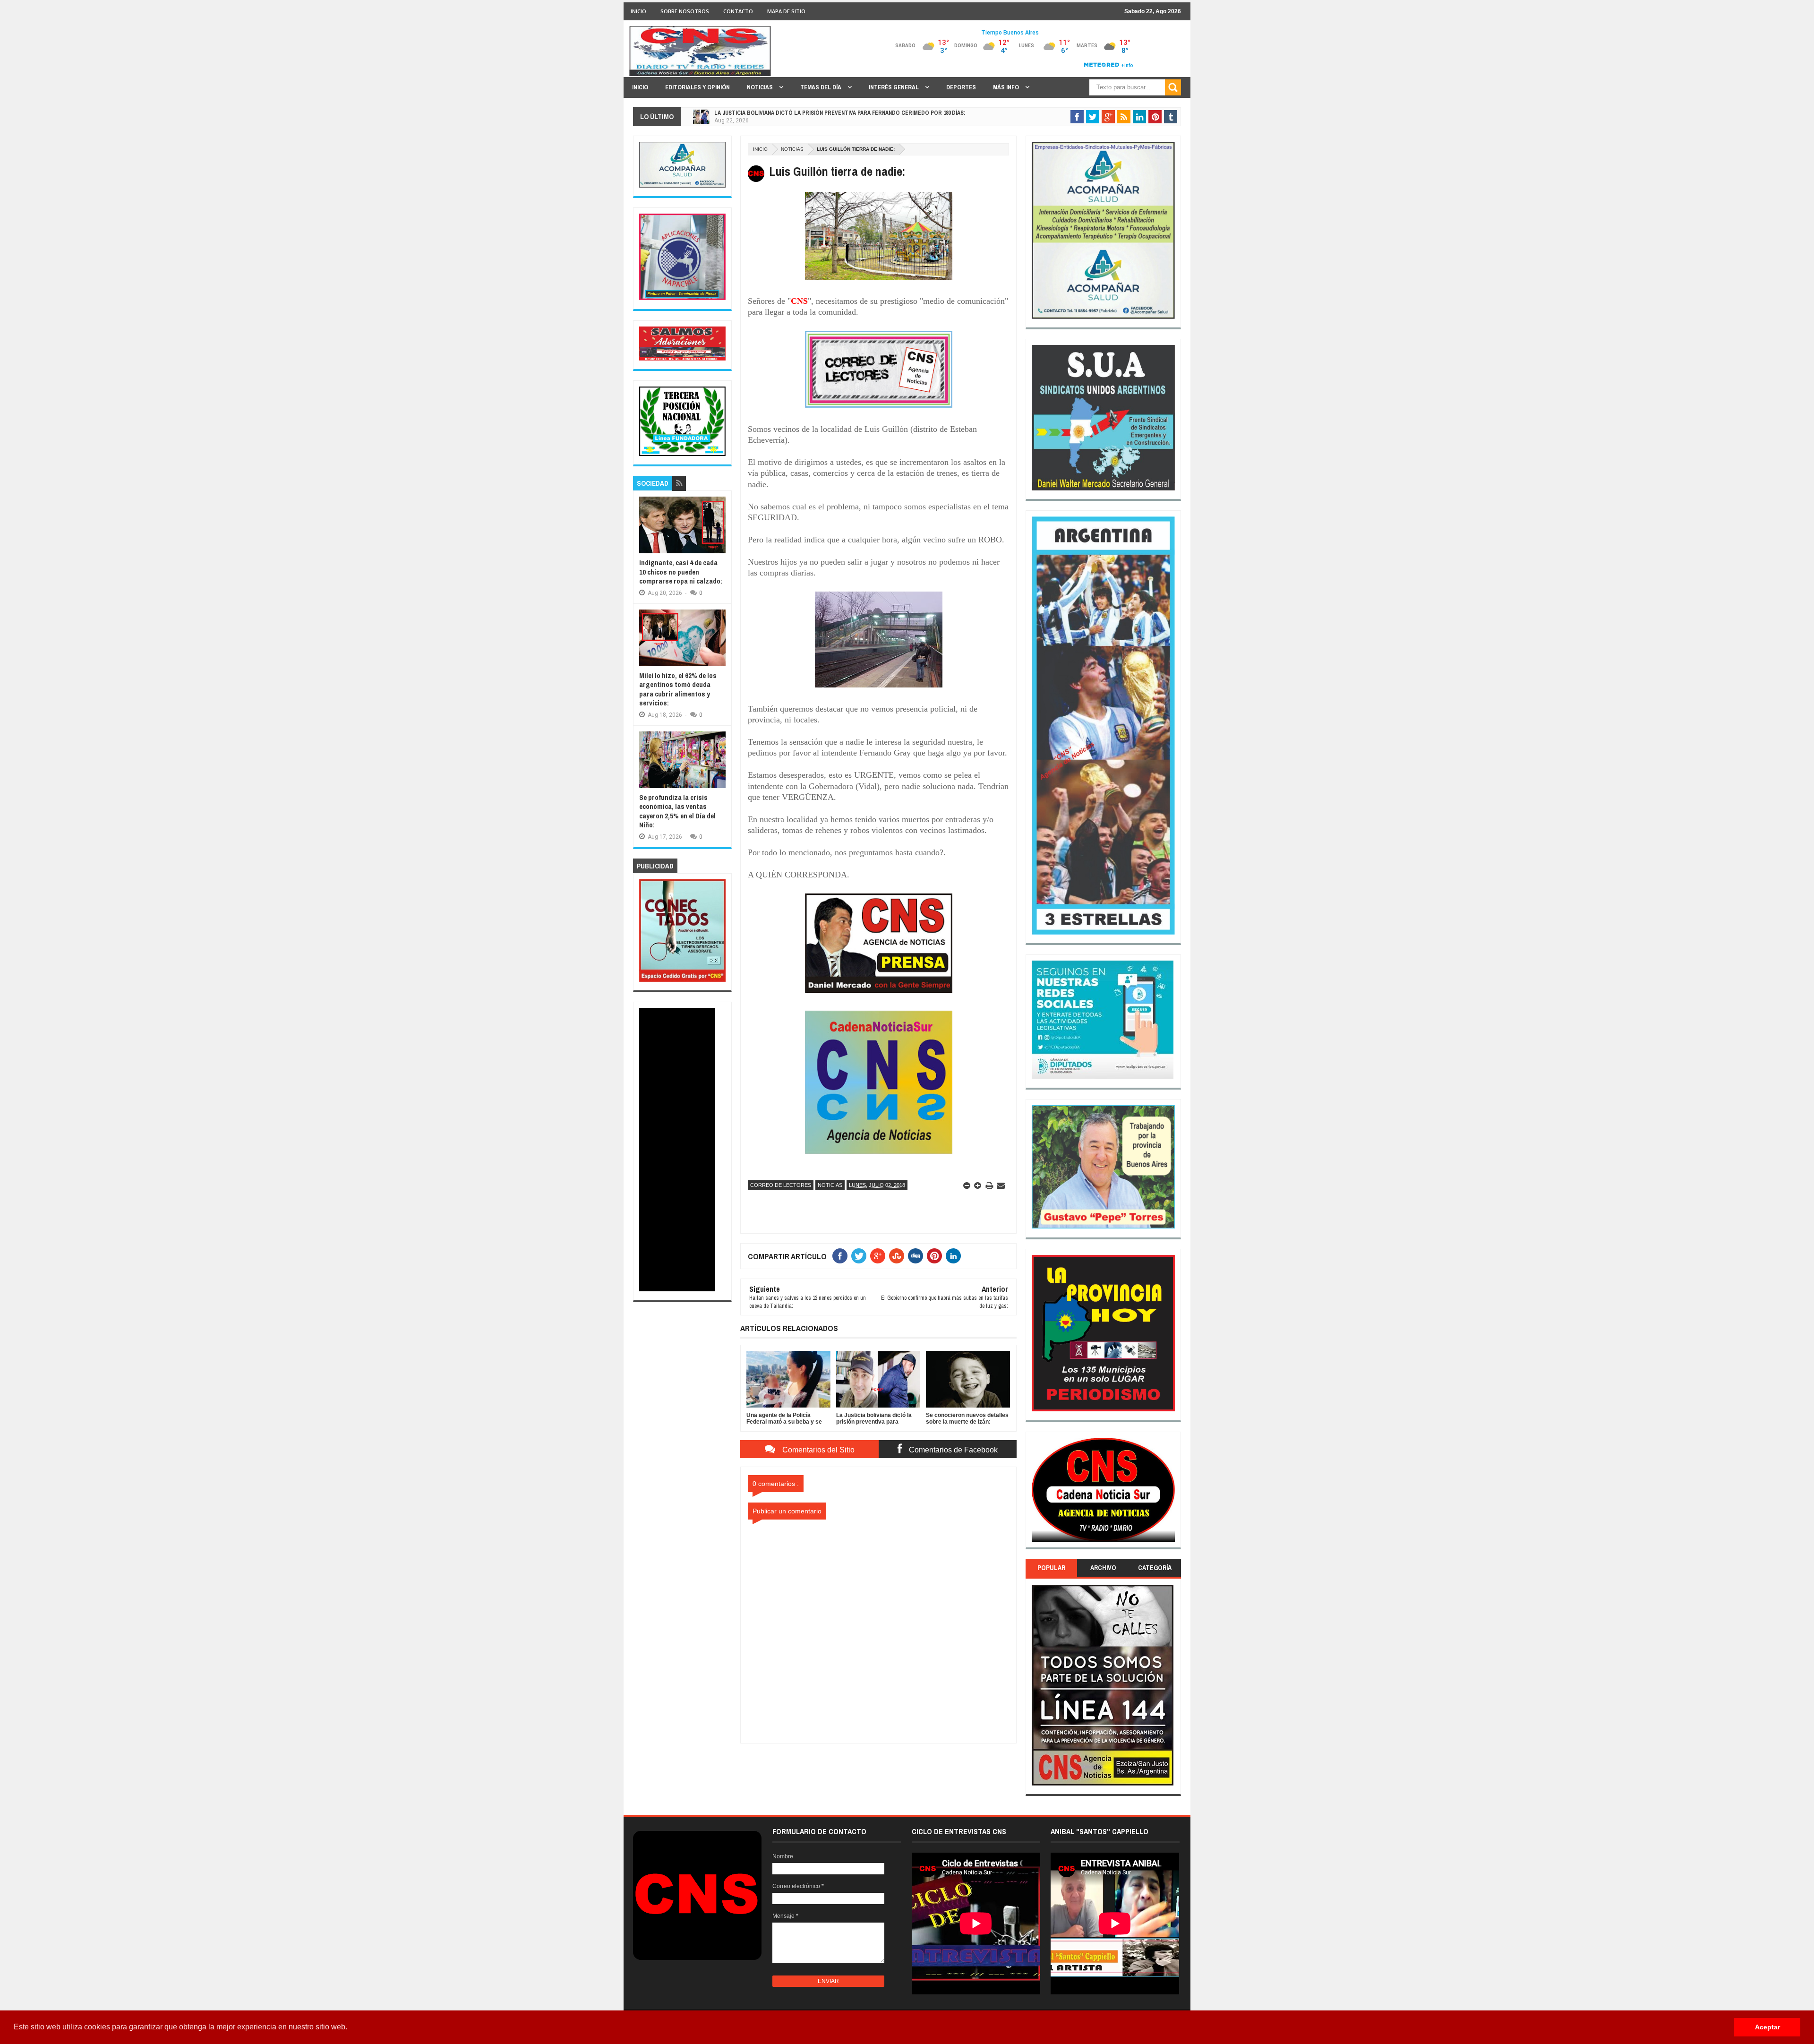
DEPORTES (961, 87)
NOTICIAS (761, 87)
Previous (1037, 1493)
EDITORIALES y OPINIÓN (697, 87)
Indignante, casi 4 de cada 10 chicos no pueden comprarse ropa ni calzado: (681, 572)
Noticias (792, 149)
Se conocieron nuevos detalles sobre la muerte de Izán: (798, 113)
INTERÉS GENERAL (894, 87)
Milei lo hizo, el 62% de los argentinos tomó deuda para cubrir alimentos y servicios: (678, 689)
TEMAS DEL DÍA (821, 87)
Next (1169, 1493)
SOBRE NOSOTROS (685, 11)
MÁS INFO (1007, 87)
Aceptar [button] (1767, 2027)
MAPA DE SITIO (786, 11)
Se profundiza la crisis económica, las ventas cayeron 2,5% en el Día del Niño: (677, 811)
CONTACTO (738, 11)
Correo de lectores (781, 1185)
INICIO (638, 11)
